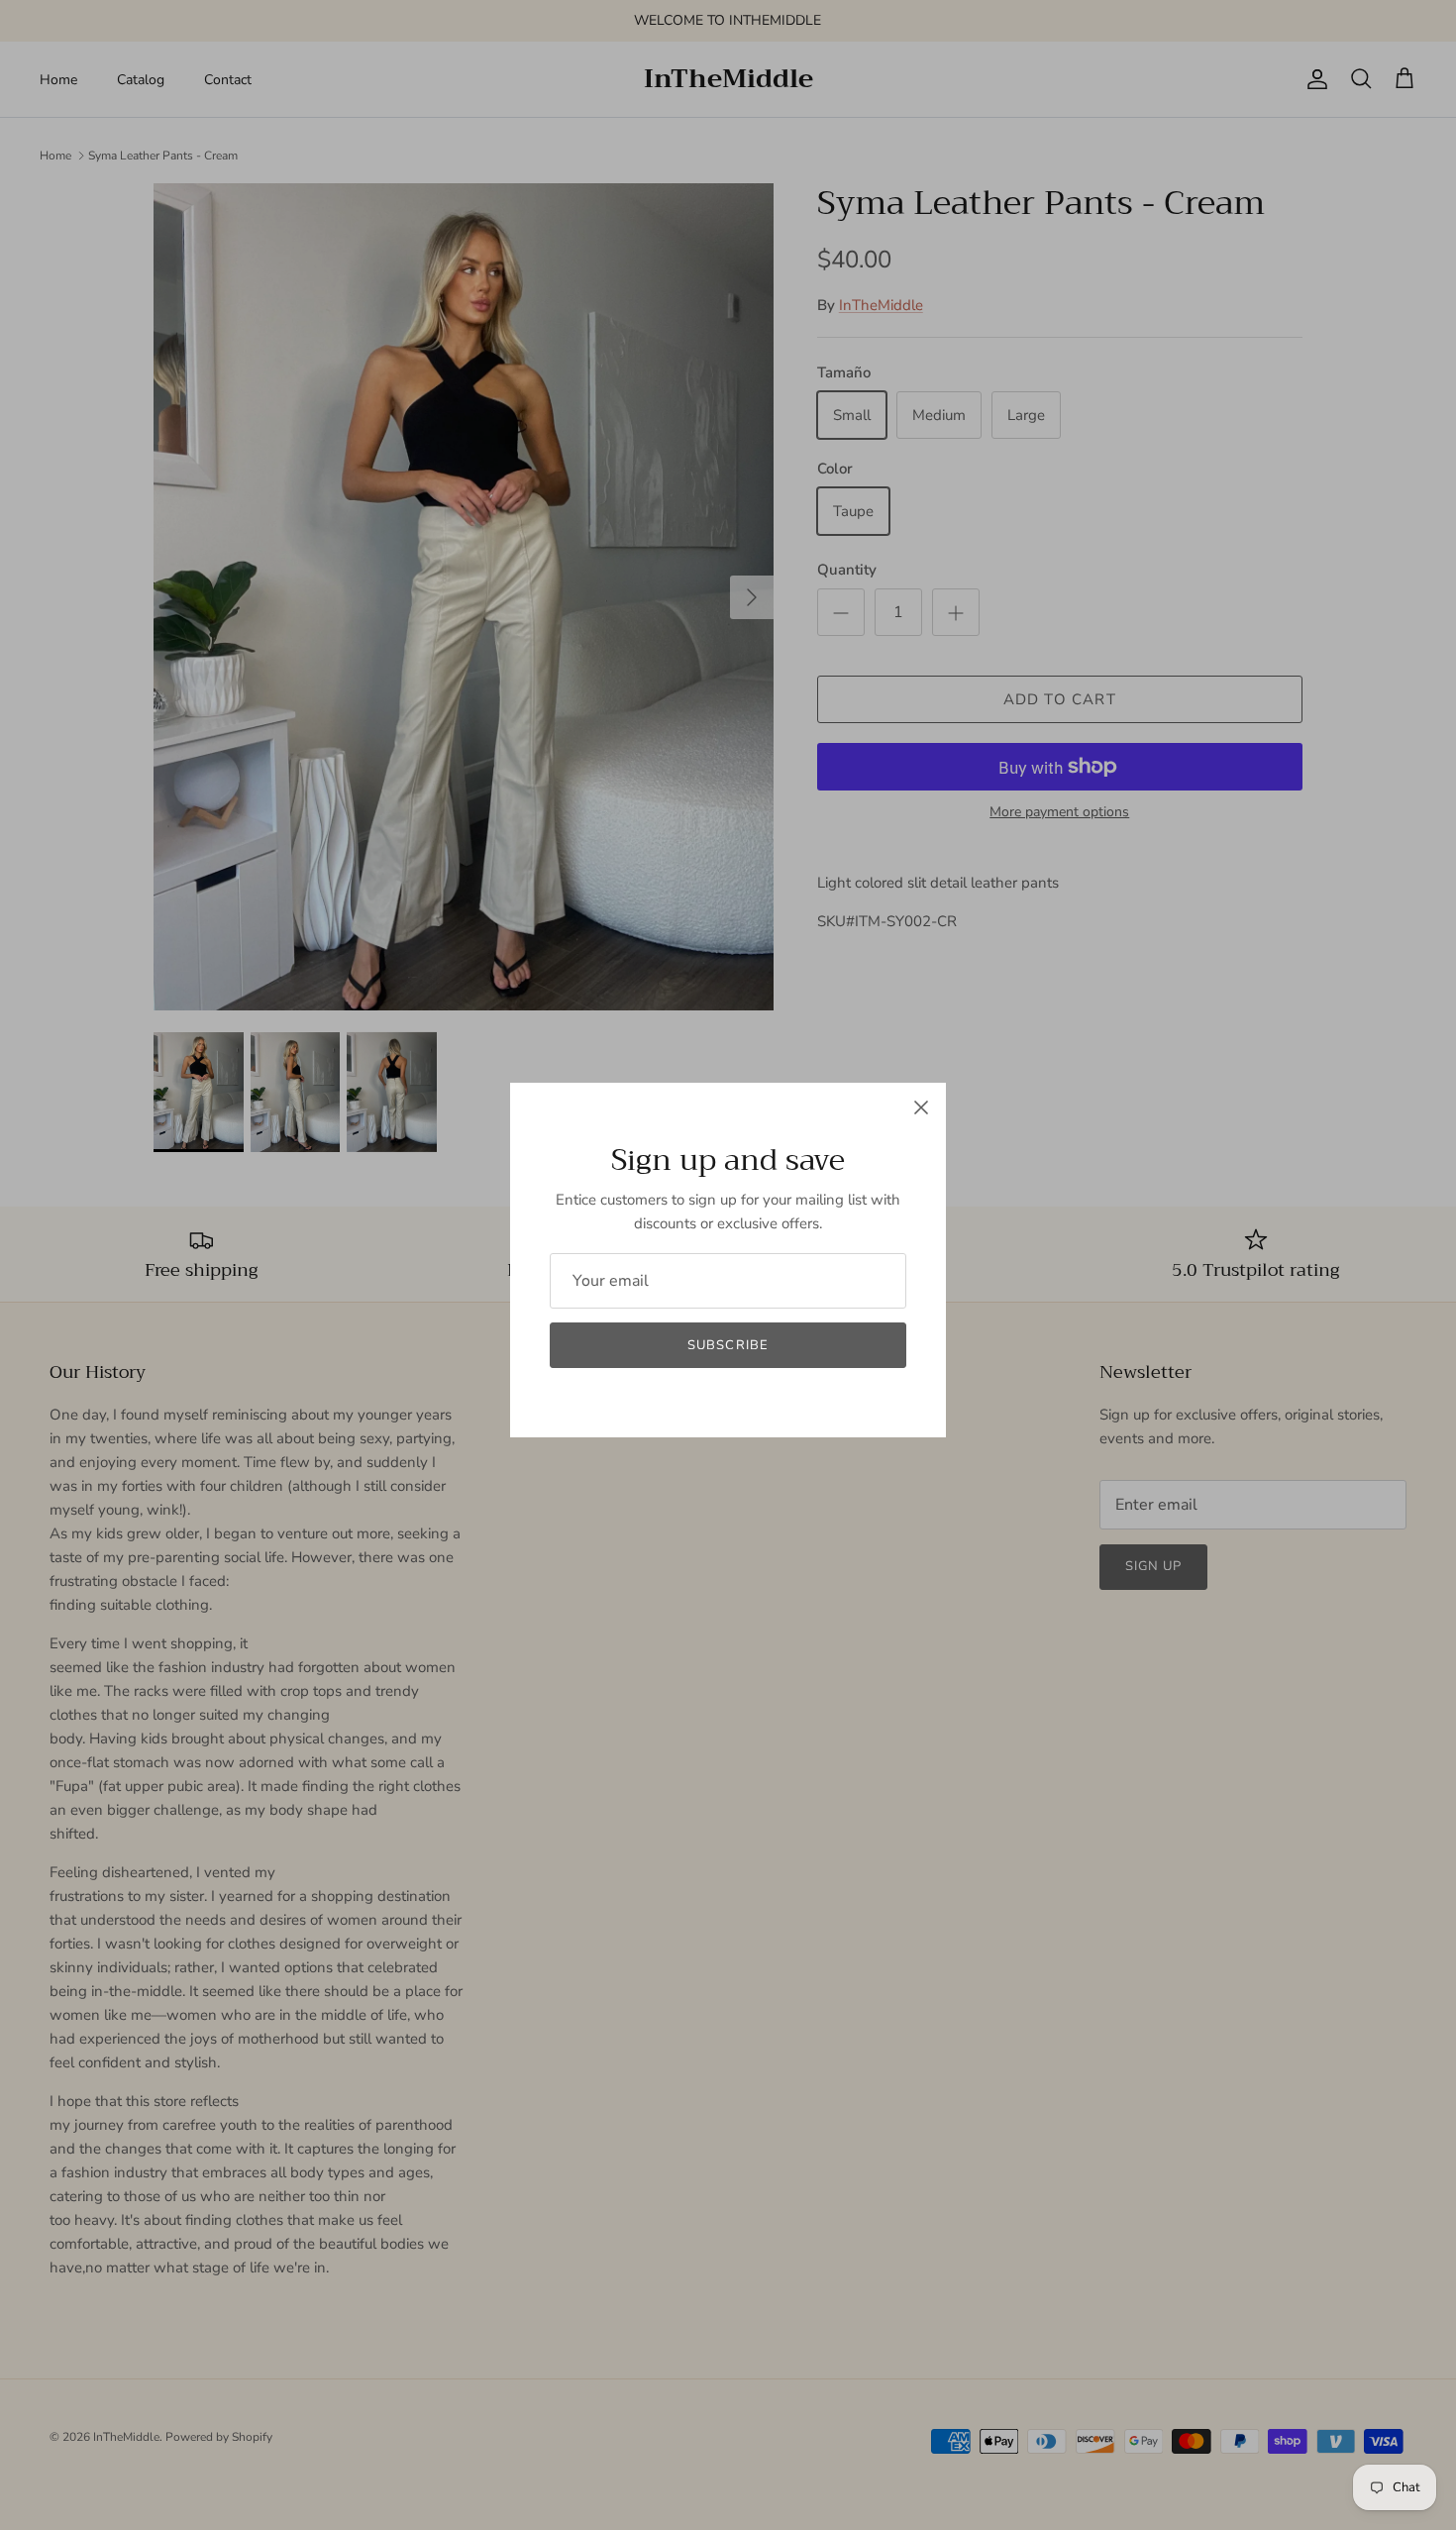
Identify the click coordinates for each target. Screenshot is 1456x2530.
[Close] (921, 1107)
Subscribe (728, 1345)
